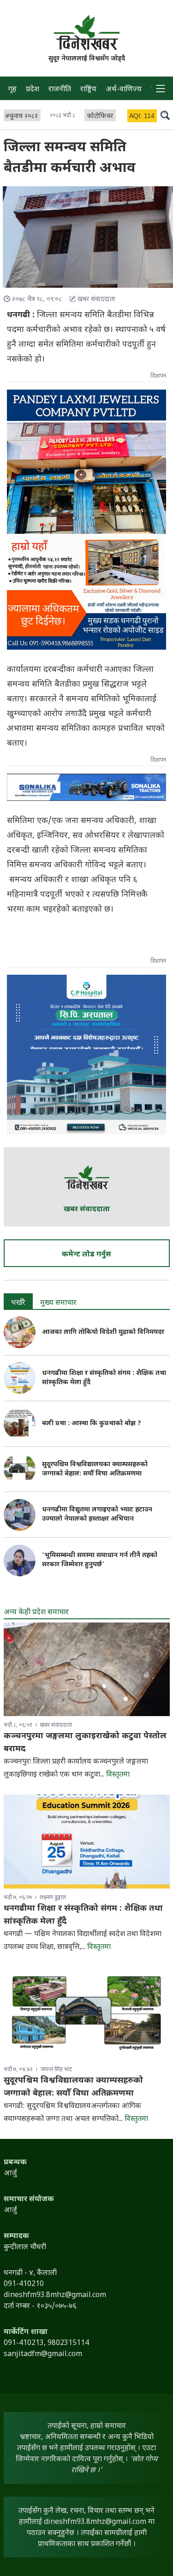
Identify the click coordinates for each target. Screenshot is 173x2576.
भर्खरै (18, 1303)
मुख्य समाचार (58, 1303)
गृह (12, 90)
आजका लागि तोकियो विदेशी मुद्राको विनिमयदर (103, 1332)
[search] (165, 115)
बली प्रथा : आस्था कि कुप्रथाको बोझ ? (92, 1424)
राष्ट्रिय (88, 90)
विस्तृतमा (118, 1775)
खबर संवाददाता (87, 1210)
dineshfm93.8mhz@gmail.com (95, 2522)
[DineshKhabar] (87, 33)
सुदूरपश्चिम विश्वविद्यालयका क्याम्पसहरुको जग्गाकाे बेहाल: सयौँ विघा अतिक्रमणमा (95, 1469)
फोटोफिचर (100, 116)
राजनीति (60, 90)
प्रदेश (33, 90)
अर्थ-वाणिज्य (124, 90)
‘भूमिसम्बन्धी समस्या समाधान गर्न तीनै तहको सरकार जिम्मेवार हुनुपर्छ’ (100, 1560)
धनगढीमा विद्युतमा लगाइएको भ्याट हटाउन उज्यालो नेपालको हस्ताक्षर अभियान (97, 1514)
